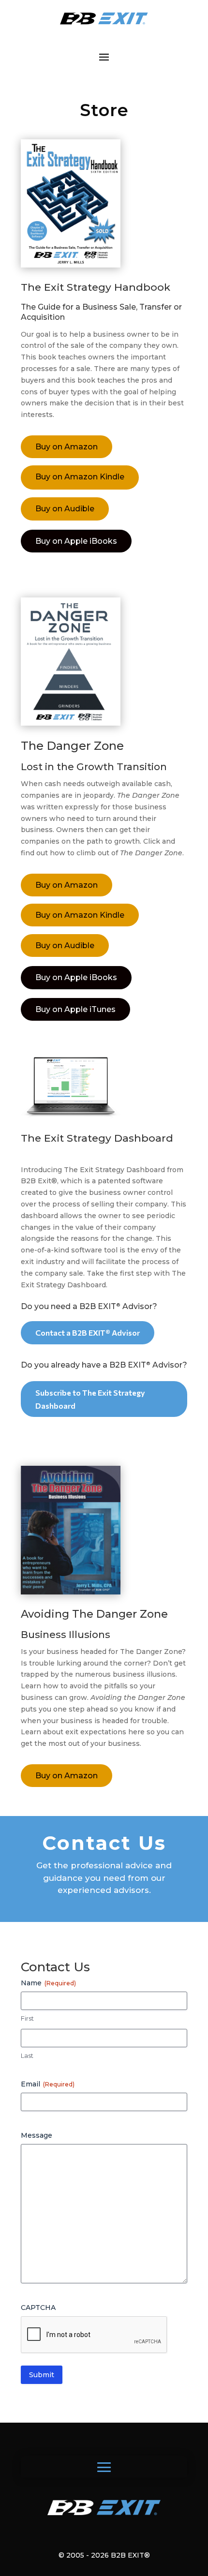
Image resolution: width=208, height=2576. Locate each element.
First (27, 2018)
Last (27, 2055)
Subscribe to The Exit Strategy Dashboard (90, 1399)
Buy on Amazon (67, 447)
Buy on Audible (65, 509)
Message (37, 2135)
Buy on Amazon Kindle (80, 477)
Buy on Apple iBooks (76, 541)
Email (48, 2084)
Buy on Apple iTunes (75, 1009)
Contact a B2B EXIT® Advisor (88, 1333)
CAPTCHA (38, 2308)
